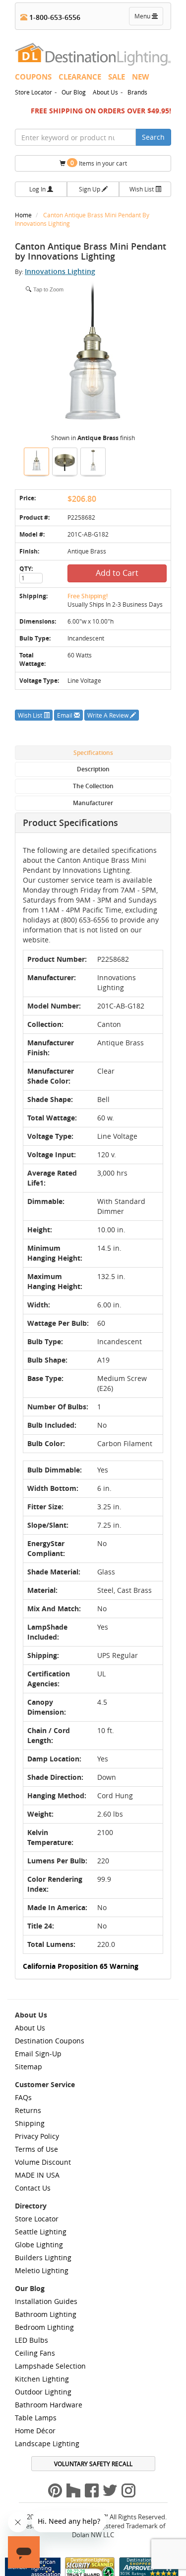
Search (153, 137)
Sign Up (90, 189)
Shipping (30, 2123)
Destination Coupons (50, 2041)
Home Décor (35, 2431)
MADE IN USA (37, 2175)
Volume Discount (43, 2162)
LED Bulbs (31, 2340)
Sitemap (29, 2067)
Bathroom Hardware (49, 2405)
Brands (137, 92)
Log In (38, 189)
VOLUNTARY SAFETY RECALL (93, 2464)
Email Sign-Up (38, 2054)
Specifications (93, 753)
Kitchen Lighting (42, 2379)
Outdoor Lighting (43, 2392)
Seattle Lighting (41, 2232)
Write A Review (109, 715)
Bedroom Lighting (44, 2327)
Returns (28, 2110)
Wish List (142, 189)
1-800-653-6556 (54, 17)
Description (93, 769)
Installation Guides (46, 2301)
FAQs (23, 2097)
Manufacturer (93, 803)
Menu (148, 18)
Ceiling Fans (35, 2353)
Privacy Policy (37, 2136)
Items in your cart (99, 163)
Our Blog (74, 92)
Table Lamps (36, 2418)
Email (65, 715)
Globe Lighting (39, 2245)
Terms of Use (36, 2149)
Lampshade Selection (50, 2366)
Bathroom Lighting (46, 2314)
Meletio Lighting (42, 2270)
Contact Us (33, 2188)
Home (24, 215)
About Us (105, 92)
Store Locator (33, 92)
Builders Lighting (43, 2257)
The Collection (93, 786)
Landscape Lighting (47, 2443)
